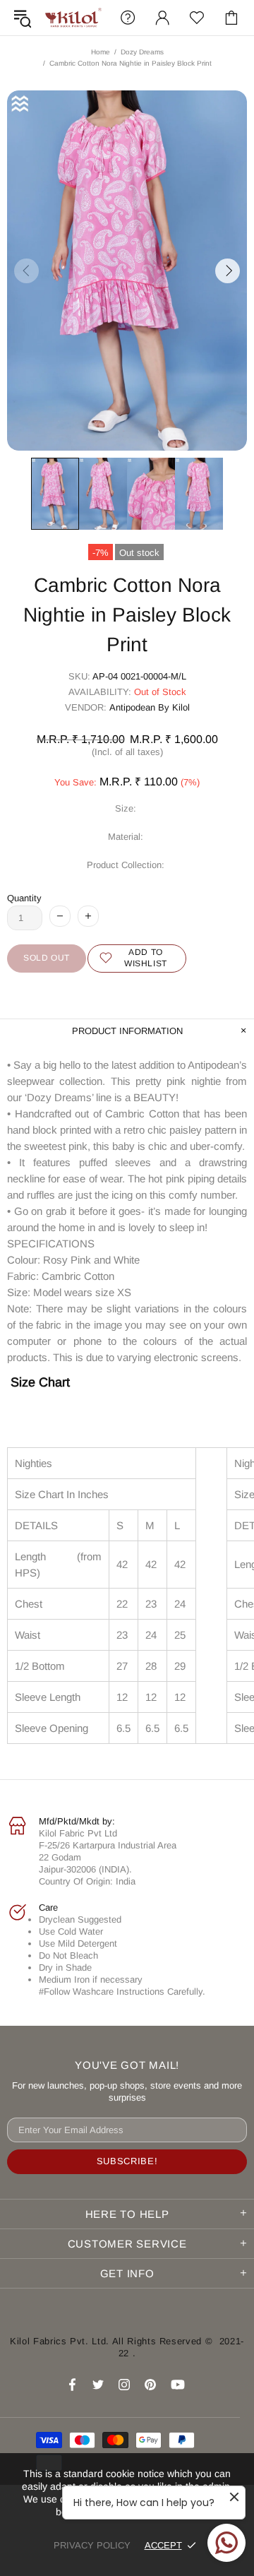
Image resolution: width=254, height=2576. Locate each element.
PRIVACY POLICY (92, 2545)
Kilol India (73, 18)
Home (101, 52)
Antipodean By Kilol (150, 707)
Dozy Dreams (142, 52)
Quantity (24, 898)
